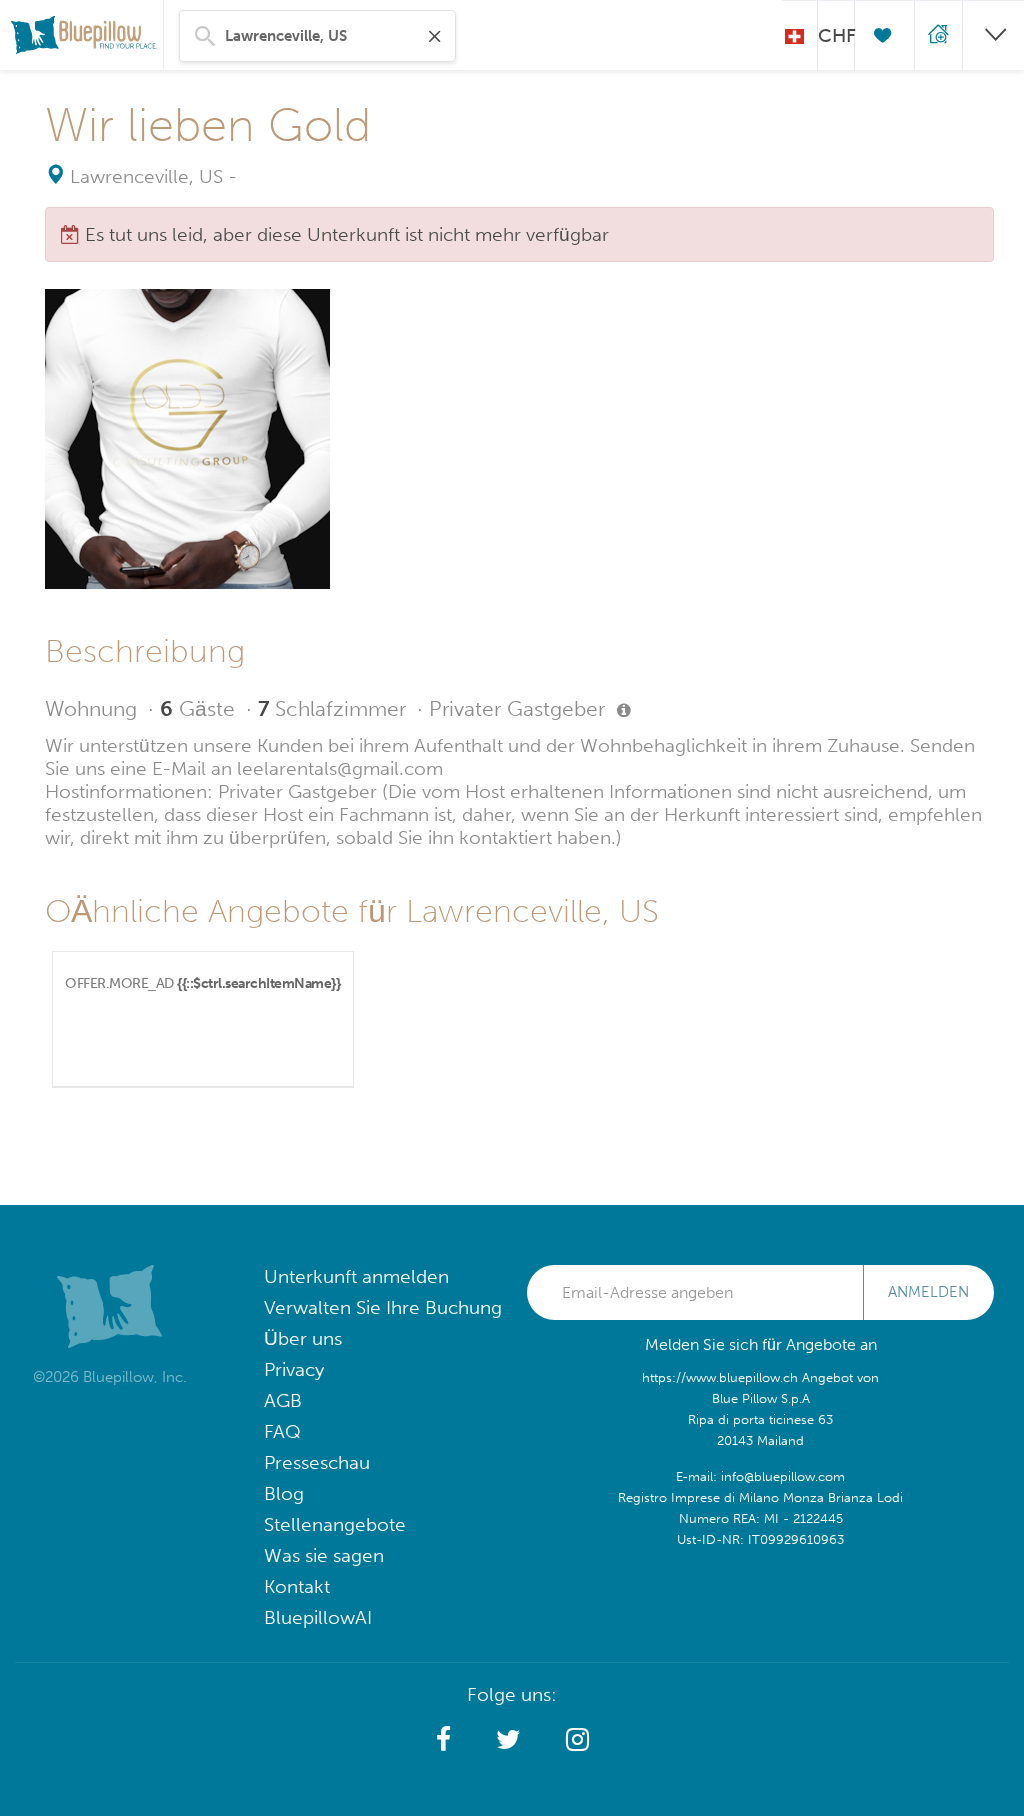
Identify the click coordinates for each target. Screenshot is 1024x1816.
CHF (836, 35)
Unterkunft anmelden (356, 1276)
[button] (443, 1740)
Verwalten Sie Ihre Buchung (383, 1307)
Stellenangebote (335, 1524)
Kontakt (297, 1586)
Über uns (303, 1338)
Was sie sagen (324, 1555)
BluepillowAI (318, 1617)
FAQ (282, 1431)
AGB (283, 1400)
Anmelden (928, 1292)
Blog (284, 1493)
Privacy (294, 1369)
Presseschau (317, 1462)
